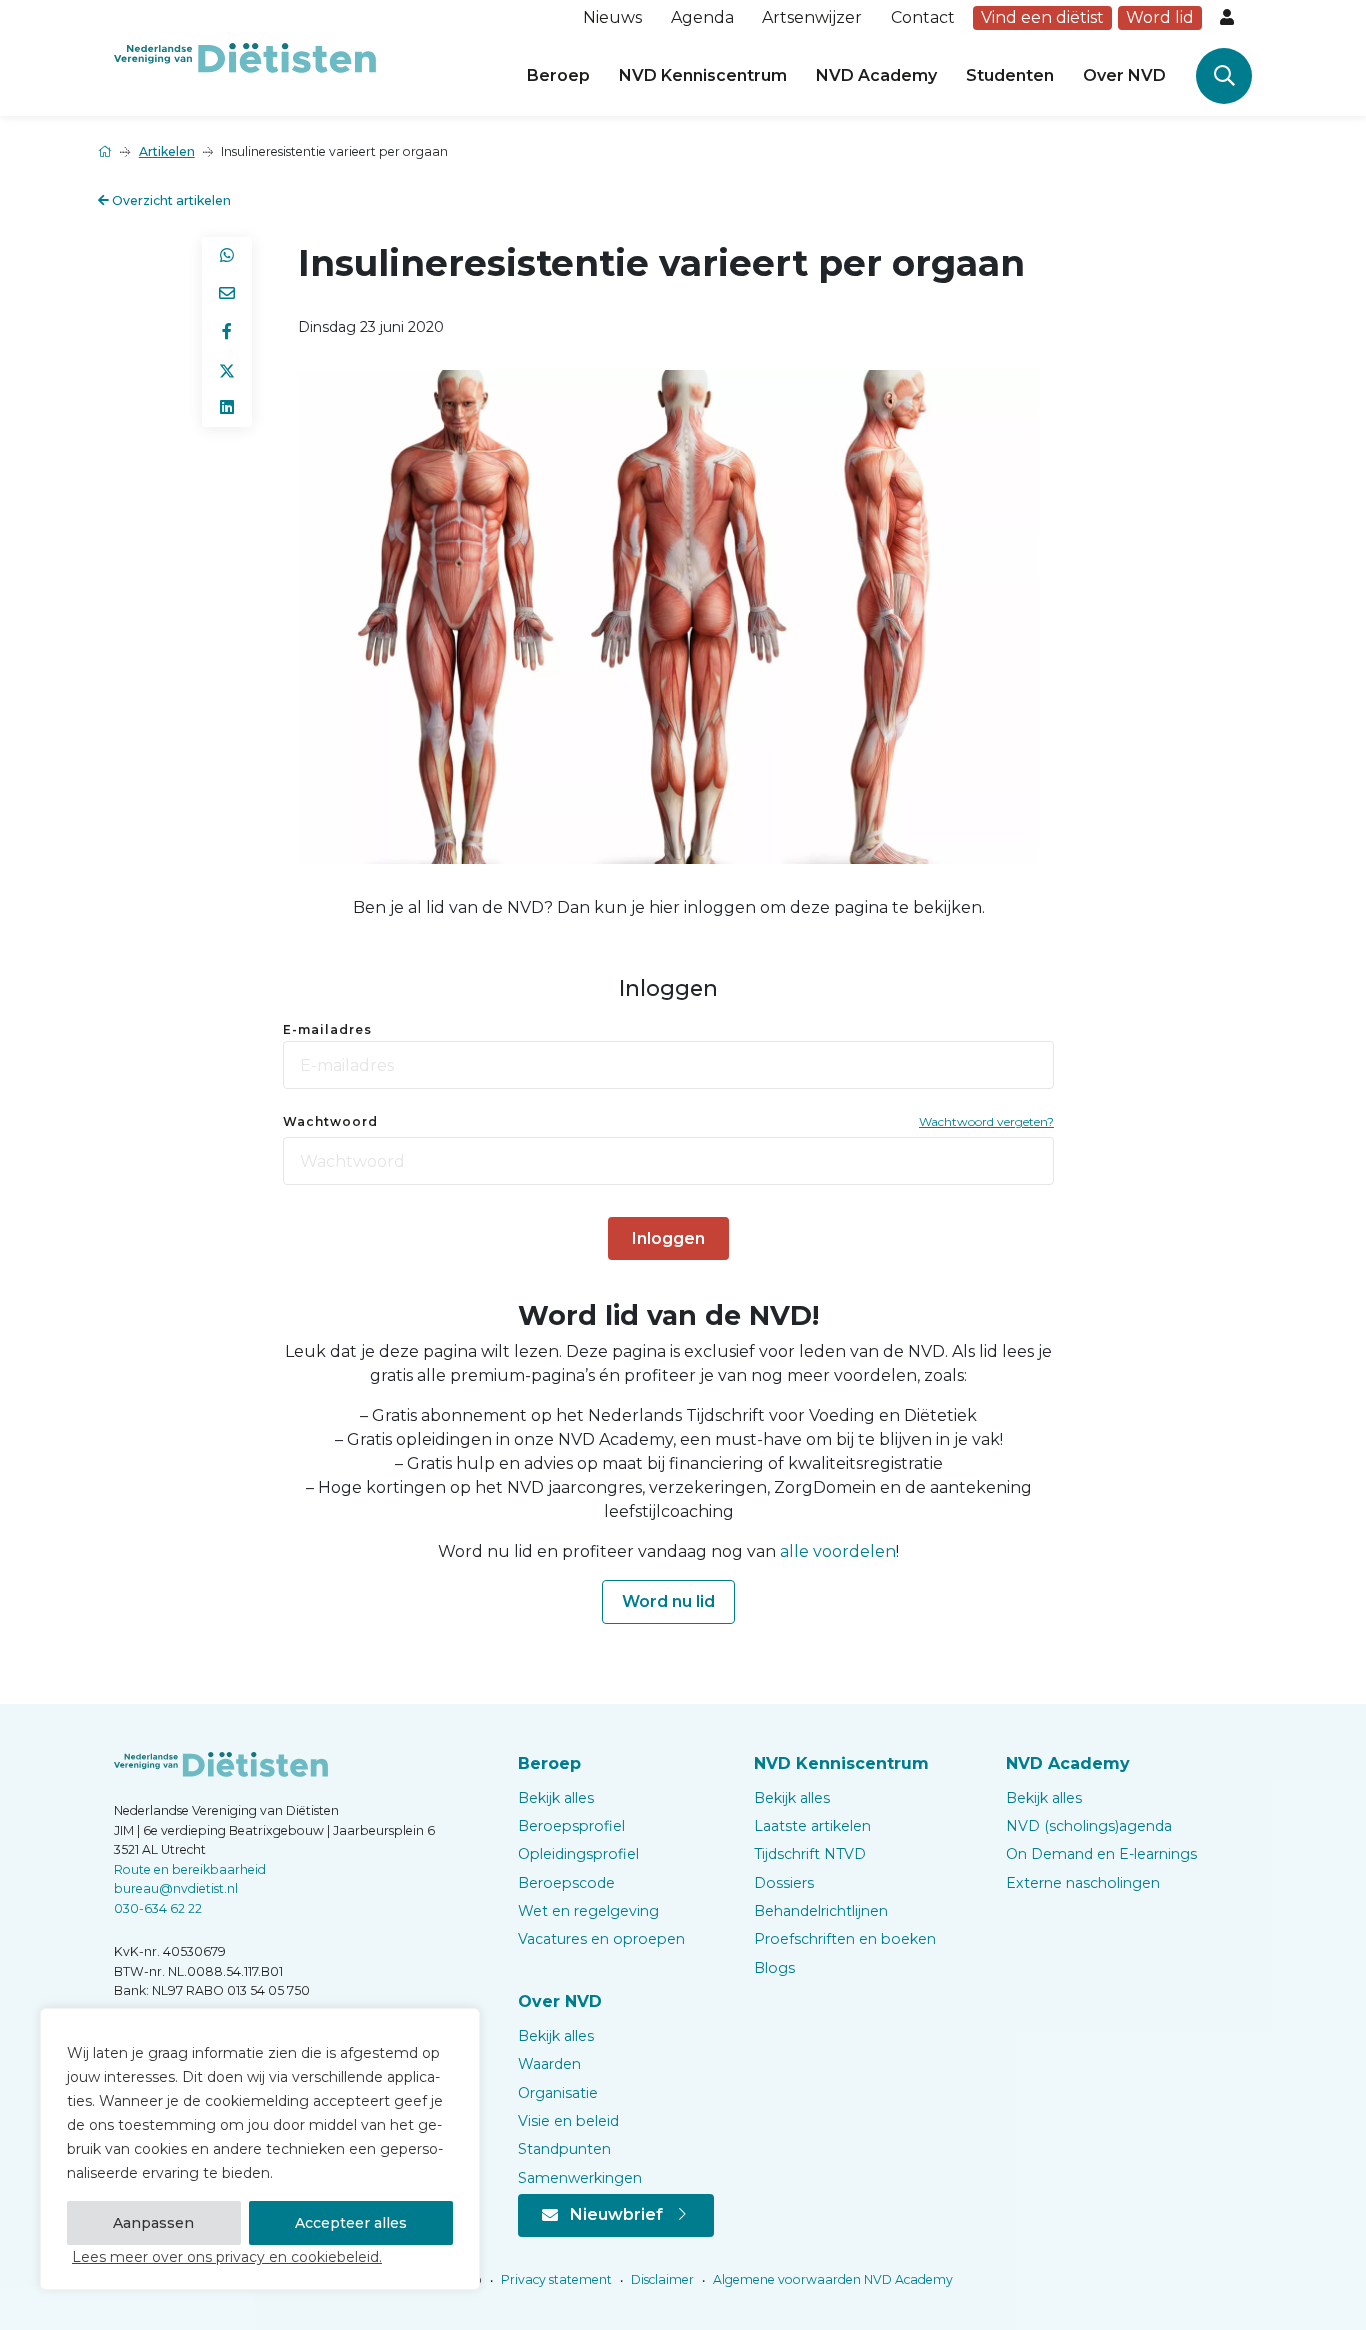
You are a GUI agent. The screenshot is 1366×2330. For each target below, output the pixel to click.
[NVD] (245, 56)
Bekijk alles (556, 1798)
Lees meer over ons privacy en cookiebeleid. (227, 2257)
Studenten (1010, 75)
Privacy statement (555, 2279)
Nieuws (612, 17)
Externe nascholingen (1083, 1883)
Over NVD (1124, 75)
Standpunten (564, 2149)
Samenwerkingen (580, 2178)
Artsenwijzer (812, 17)
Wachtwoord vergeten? (986, 1121)
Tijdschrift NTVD (810, 1854)
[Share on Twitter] (227, 370)
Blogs (774, 1968)
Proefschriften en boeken (845, 1939)
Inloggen (668, 1238)
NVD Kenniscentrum (703, 75)
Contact (923, 17)
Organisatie (558, 2093)
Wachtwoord (330, 1121)
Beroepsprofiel (571, 1826)
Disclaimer (661, 2279)
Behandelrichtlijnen (821, 1911)
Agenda (702, 17)
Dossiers (784, 1883)
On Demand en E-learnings (1101, 1854)
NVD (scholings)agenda (1089, 1826)
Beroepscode (566, 1883)
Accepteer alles (351, 2223)
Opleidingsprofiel (578, 1854)
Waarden (549, 2064)
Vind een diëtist (1042, 17)
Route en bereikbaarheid (190, 1869)
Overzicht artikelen (170, 200)
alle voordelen (838, 1551)
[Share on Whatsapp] (227, 256)
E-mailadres (327, 1029)
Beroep (558, 75)
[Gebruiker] (1229, 18)
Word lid (1160, 17)
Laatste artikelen (812, 1826)
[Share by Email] (227, 294)
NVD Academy (876, 75)
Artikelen (167, 151)
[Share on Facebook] (227, 332)
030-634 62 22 (158, 1908)
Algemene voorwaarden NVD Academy (831, 2279)
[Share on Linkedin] (227, 408)
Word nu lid (668, 1601)
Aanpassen (153, 2223)
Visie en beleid (568, 2121)
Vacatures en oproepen (601, 1939)
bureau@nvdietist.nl (176, 1888)
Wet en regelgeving (588, 1911)
